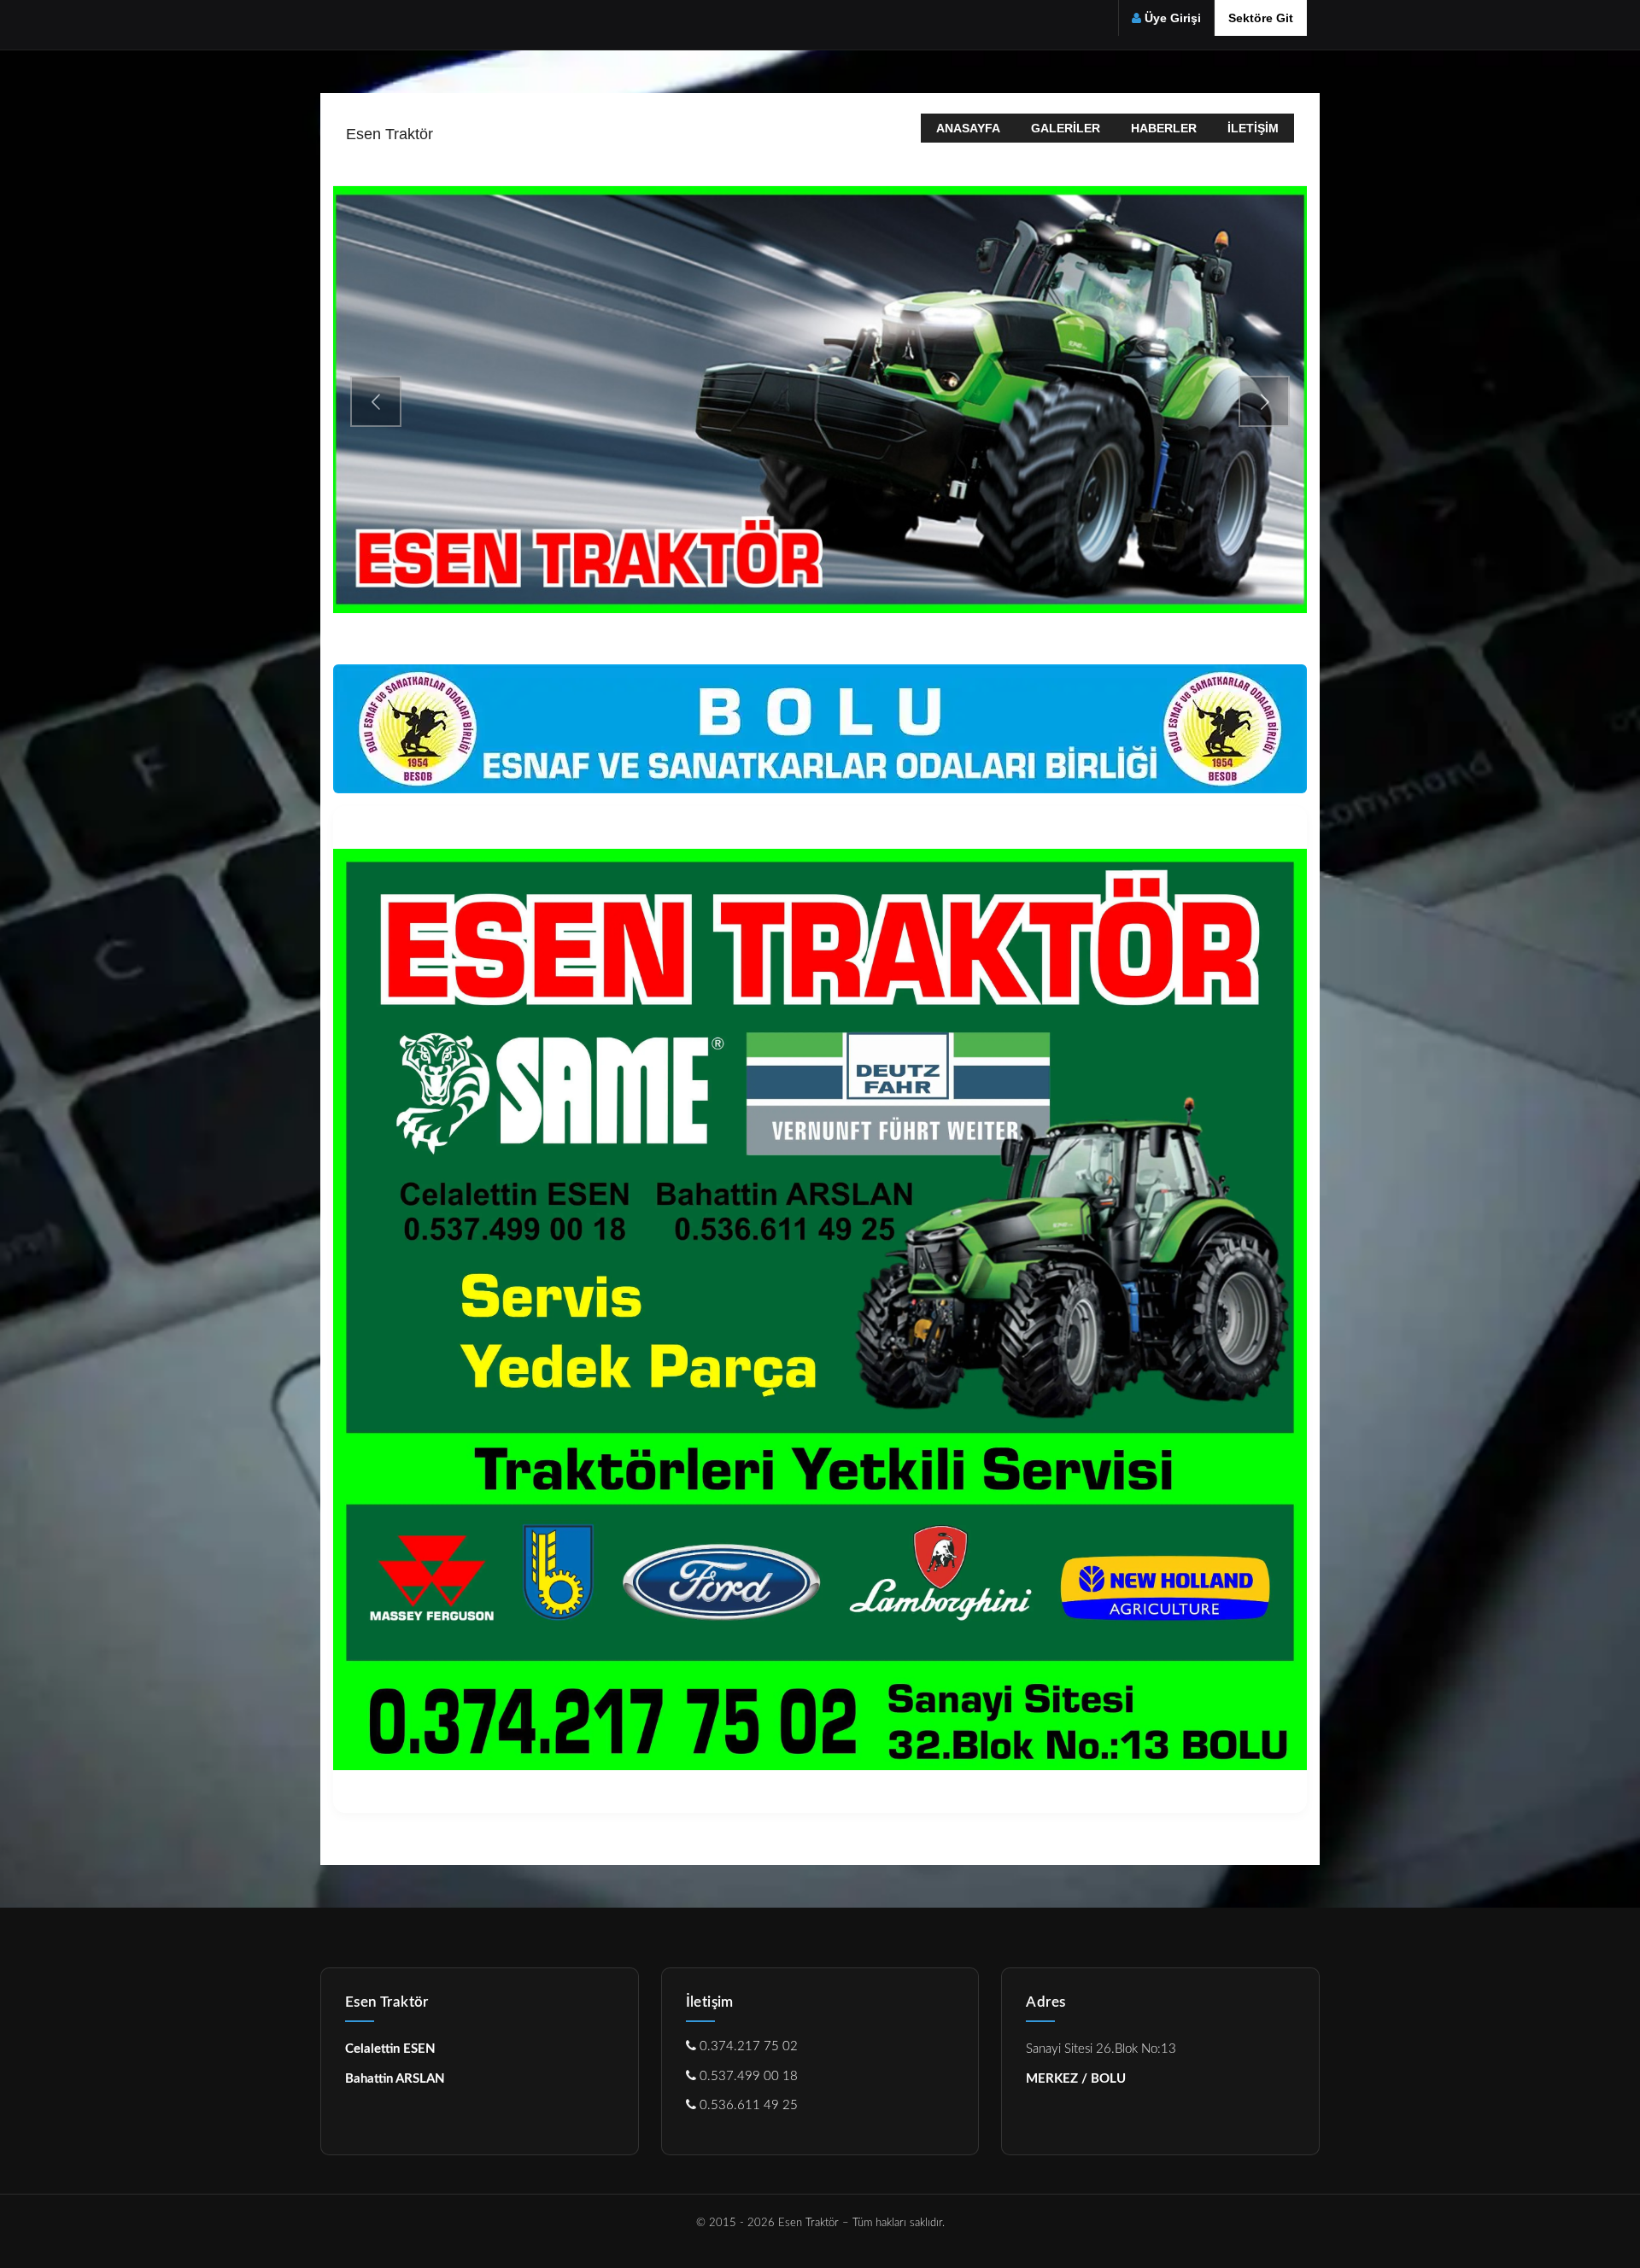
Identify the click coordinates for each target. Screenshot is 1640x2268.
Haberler (1164, 128)
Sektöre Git (1261, 18)
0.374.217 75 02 (747, 2046)
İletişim (1253, 128)
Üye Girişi (1173, 18)
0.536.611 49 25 (747, 2105)
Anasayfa (968, 128)
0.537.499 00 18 (747, 2076)
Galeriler (1066, 128)
